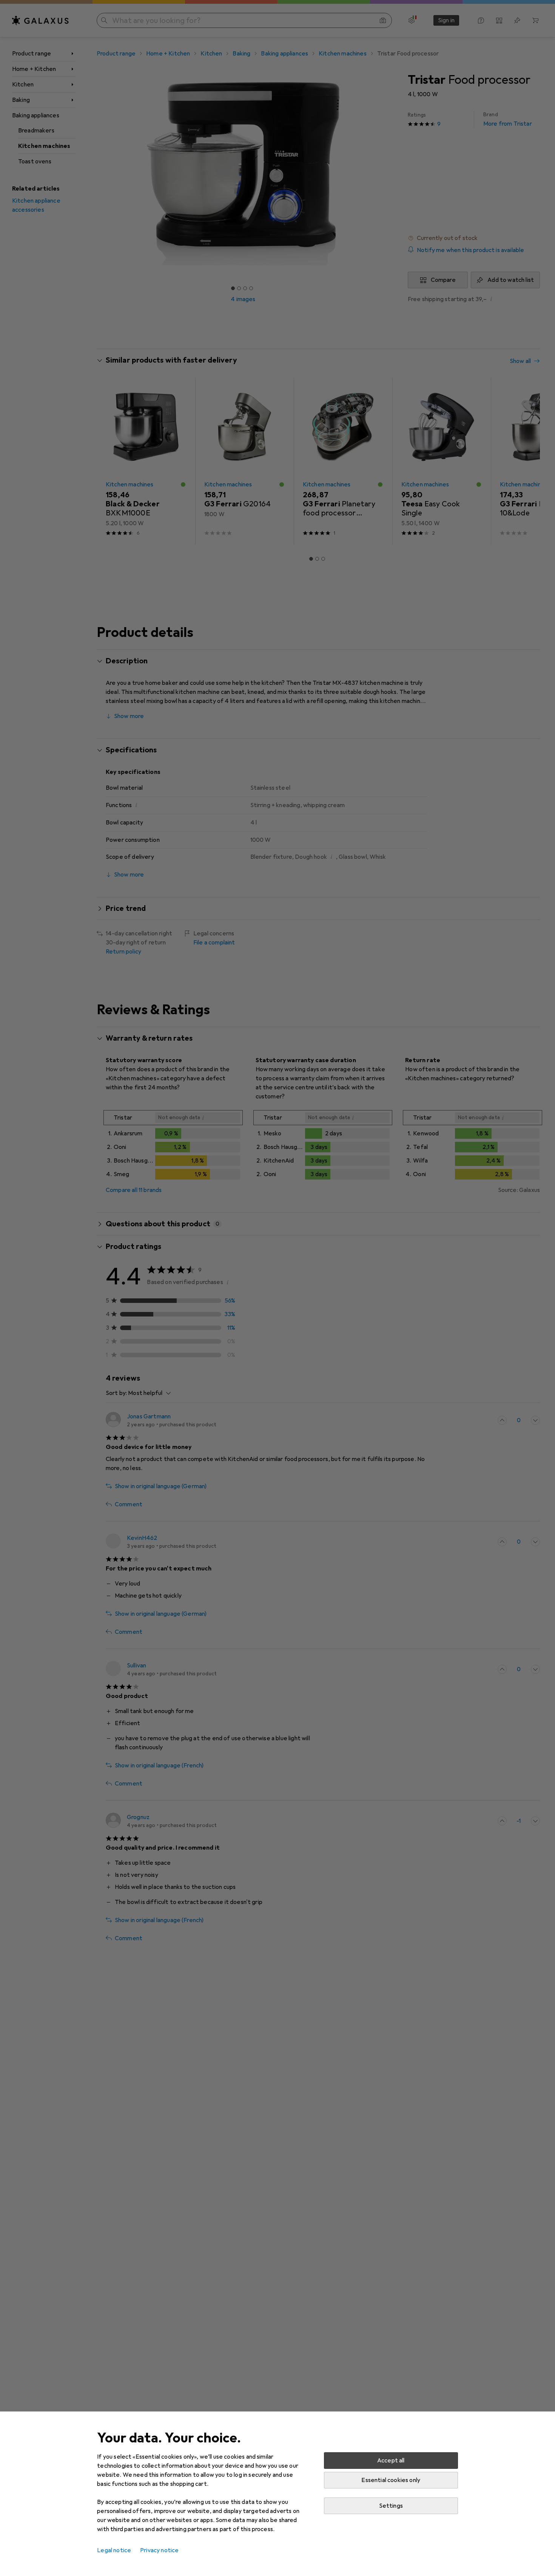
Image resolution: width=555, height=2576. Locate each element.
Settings (391, 2506)
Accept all (391, 2461)
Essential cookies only (391, 2480)
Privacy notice (159, 2550)
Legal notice (114, 2550)
